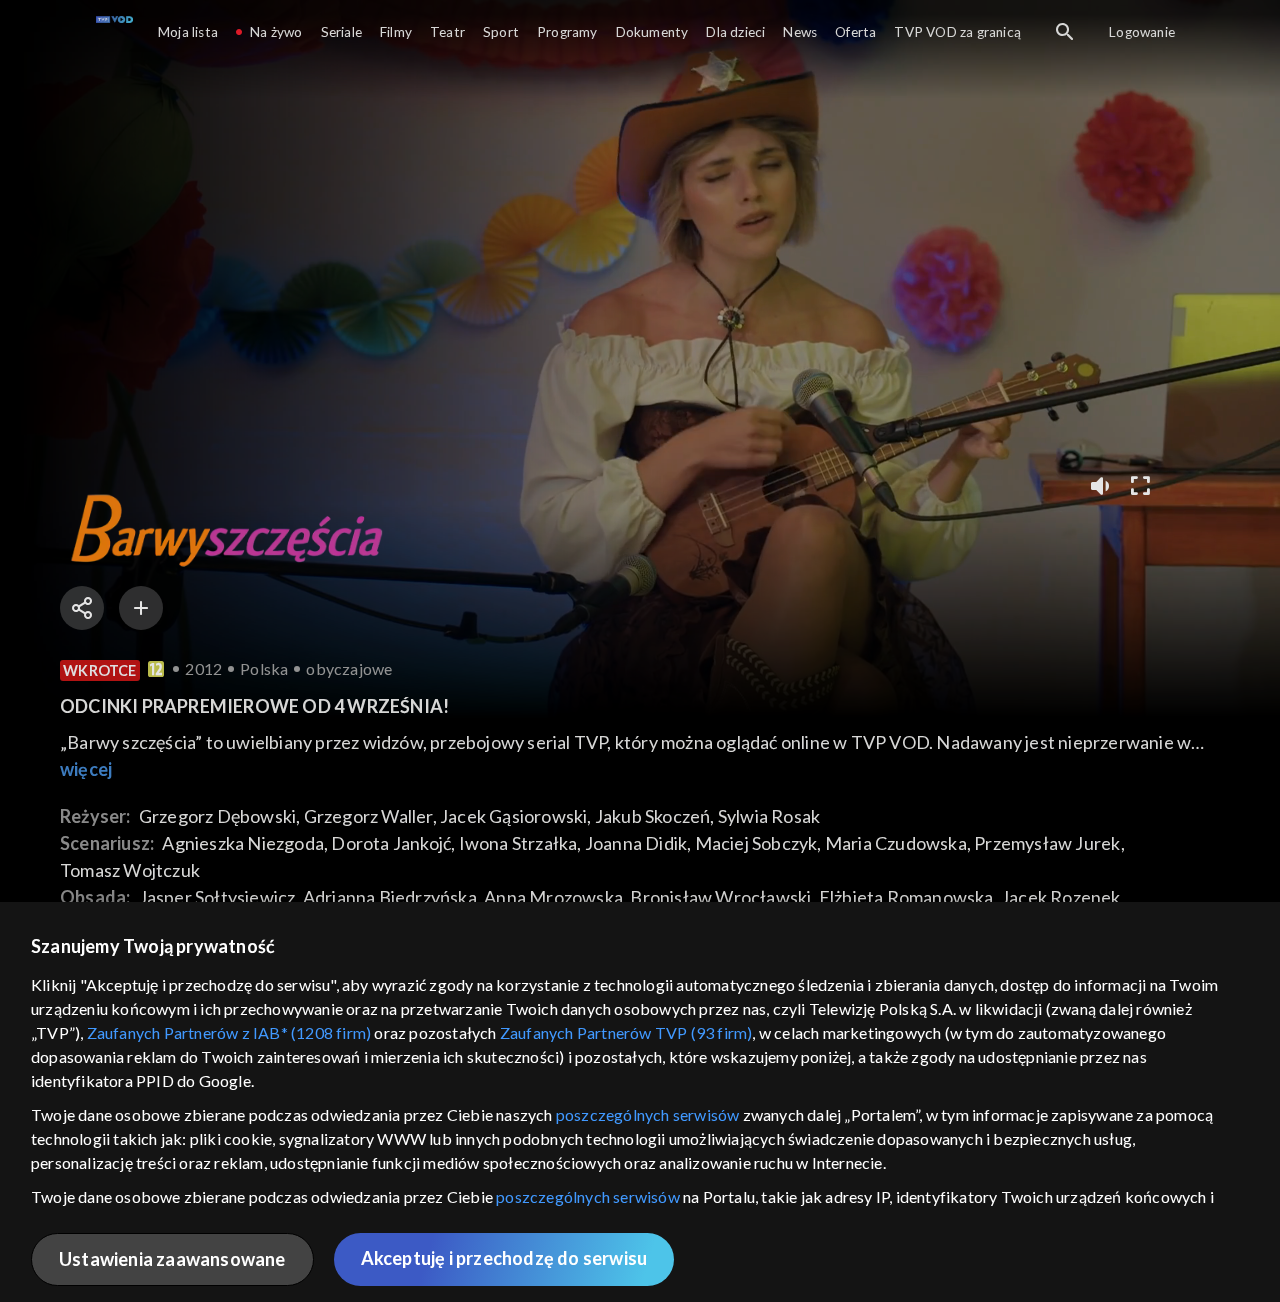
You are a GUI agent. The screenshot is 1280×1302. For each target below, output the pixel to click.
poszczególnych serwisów (648, 1114)
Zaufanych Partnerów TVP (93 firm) (626, 1032)
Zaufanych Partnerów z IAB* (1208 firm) (229, 1032)
